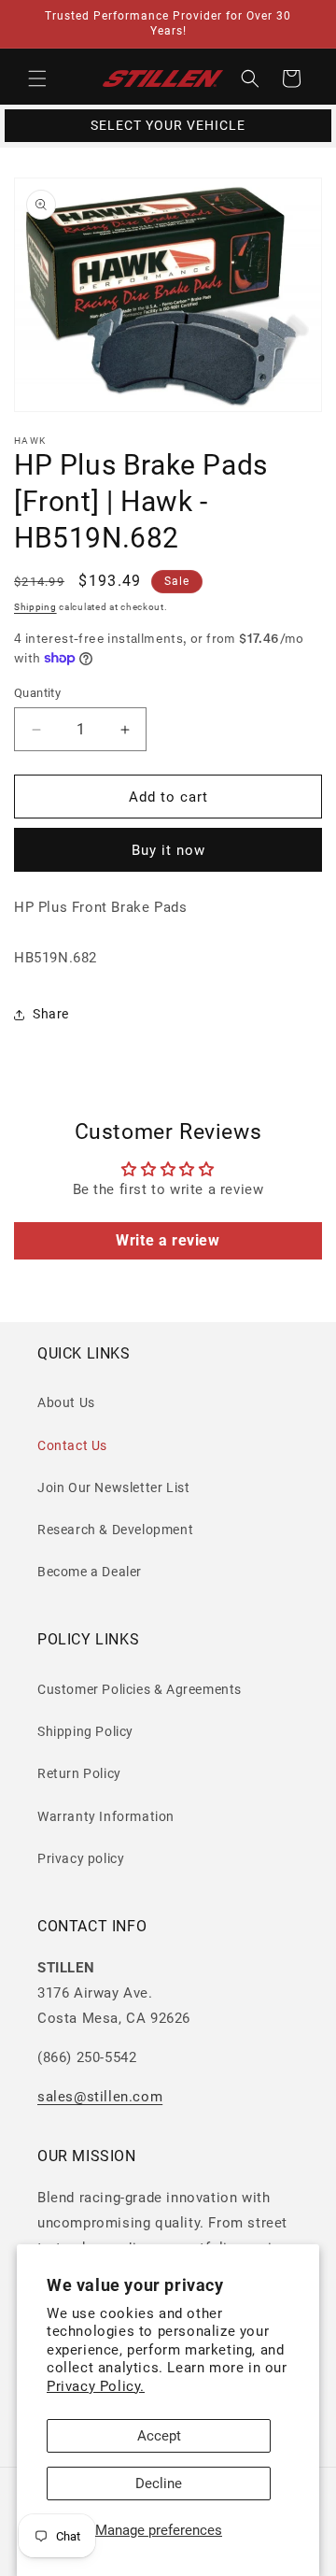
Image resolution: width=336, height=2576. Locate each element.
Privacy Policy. (96, 2386)
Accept (159, 2436)
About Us (66, 1402)
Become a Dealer (90, 1572)
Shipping (35, 607)
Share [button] (51, 1014)
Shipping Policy (85, 1731)
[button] (37, 78)
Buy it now (168, 850)
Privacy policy (81, 1858)
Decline (159, 2483)
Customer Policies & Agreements (140, 1689)
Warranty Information (106, 1816)
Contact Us (72, 1445)
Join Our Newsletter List (113, 1487)
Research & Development (115, 1530)
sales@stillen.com (100, 2097)
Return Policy (79, 1773)
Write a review (168, 1240)
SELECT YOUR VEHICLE (168, 125)
